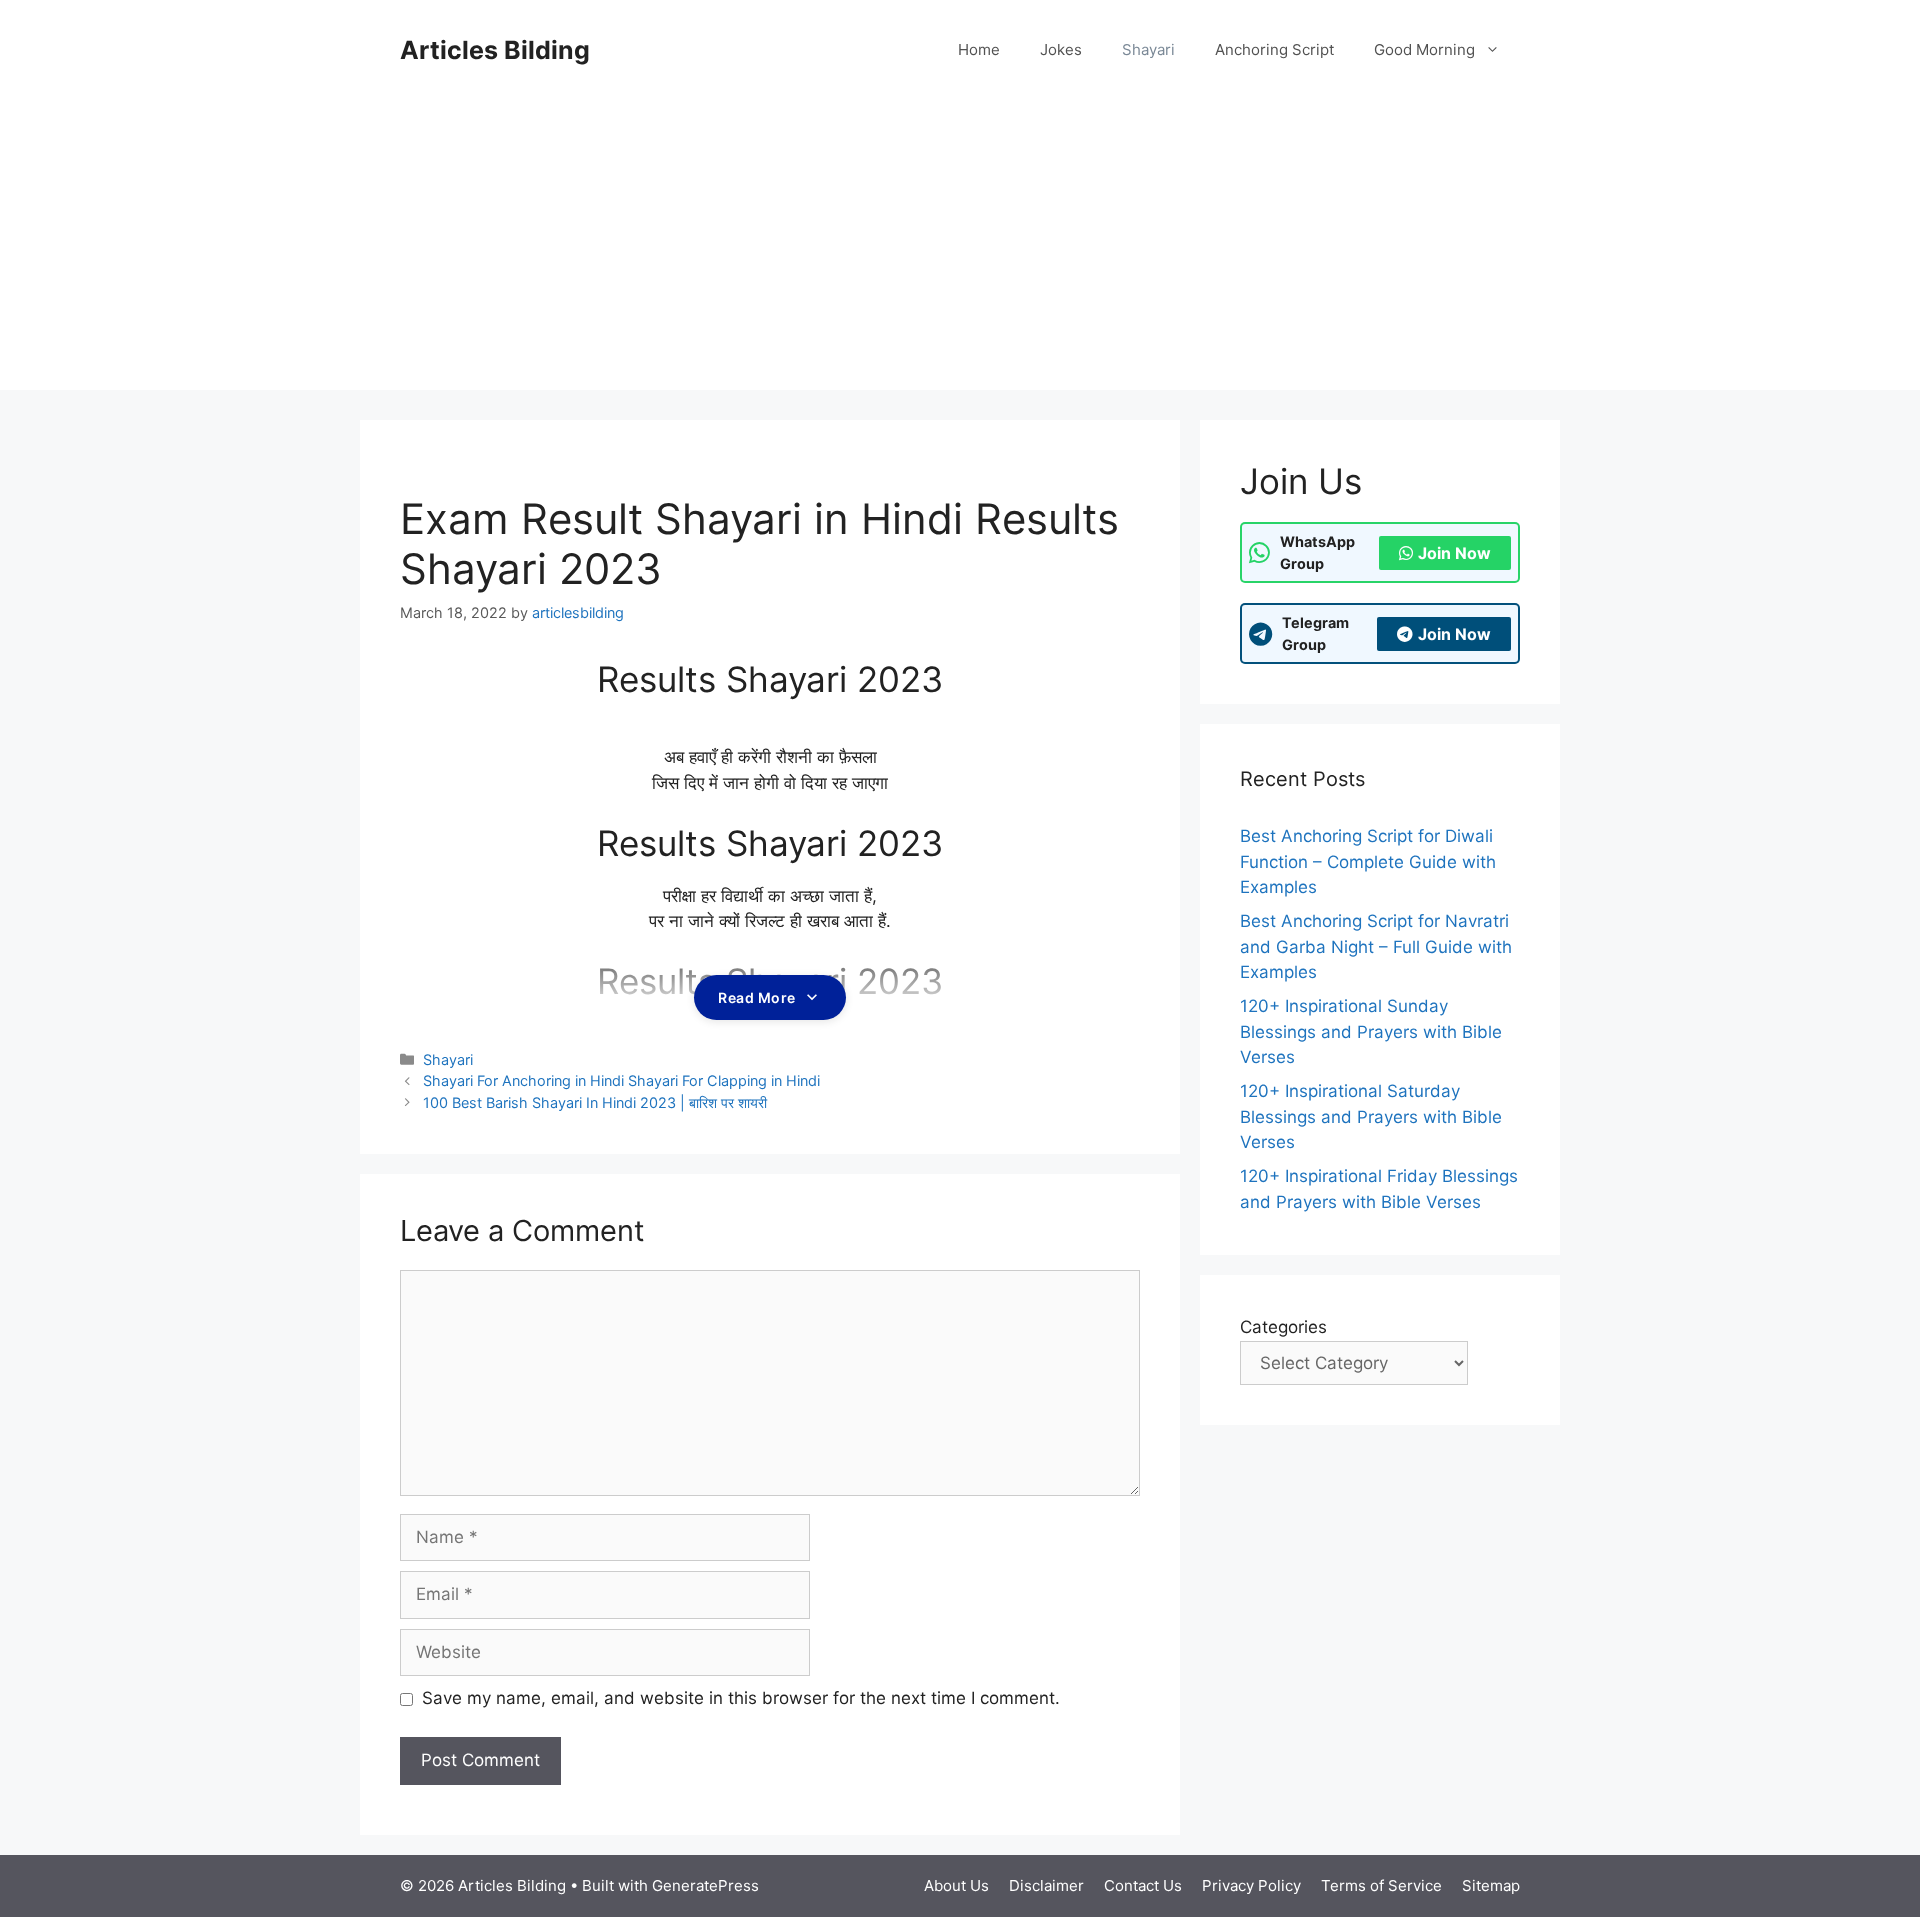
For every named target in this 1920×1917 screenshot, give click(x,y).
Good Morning (1424, 49)
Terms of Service (1381, 1885)
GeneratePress (705, 1885)
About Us (956, 1885)
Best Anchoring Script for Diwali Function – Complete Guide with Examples (1368, 861)
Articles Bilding (495, 50)
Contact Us (1143, 1885)
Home (979, 49)
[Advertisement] (960, 250)
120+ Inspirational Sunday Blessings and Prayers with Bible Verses (1371, 1031)
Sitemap (1491, 1885)
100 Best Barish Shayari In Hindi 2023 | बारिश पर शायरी (595, 1102)
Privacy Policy (1251, 1885)
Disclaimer (1046, 1885)
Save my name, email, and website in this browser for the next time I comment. (741, 1698)
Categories (1283, 1327)
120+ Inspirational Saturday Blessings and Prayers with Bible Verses (1371, 1116)
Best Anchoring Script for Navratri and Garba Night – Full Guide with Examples (1376, 946)
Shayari (1148, 49)
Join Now (1454, 553)
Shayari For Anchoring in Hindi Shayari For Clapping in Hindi (621, 1080)
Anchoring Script (1274, 49)
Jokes (1061, 49)
